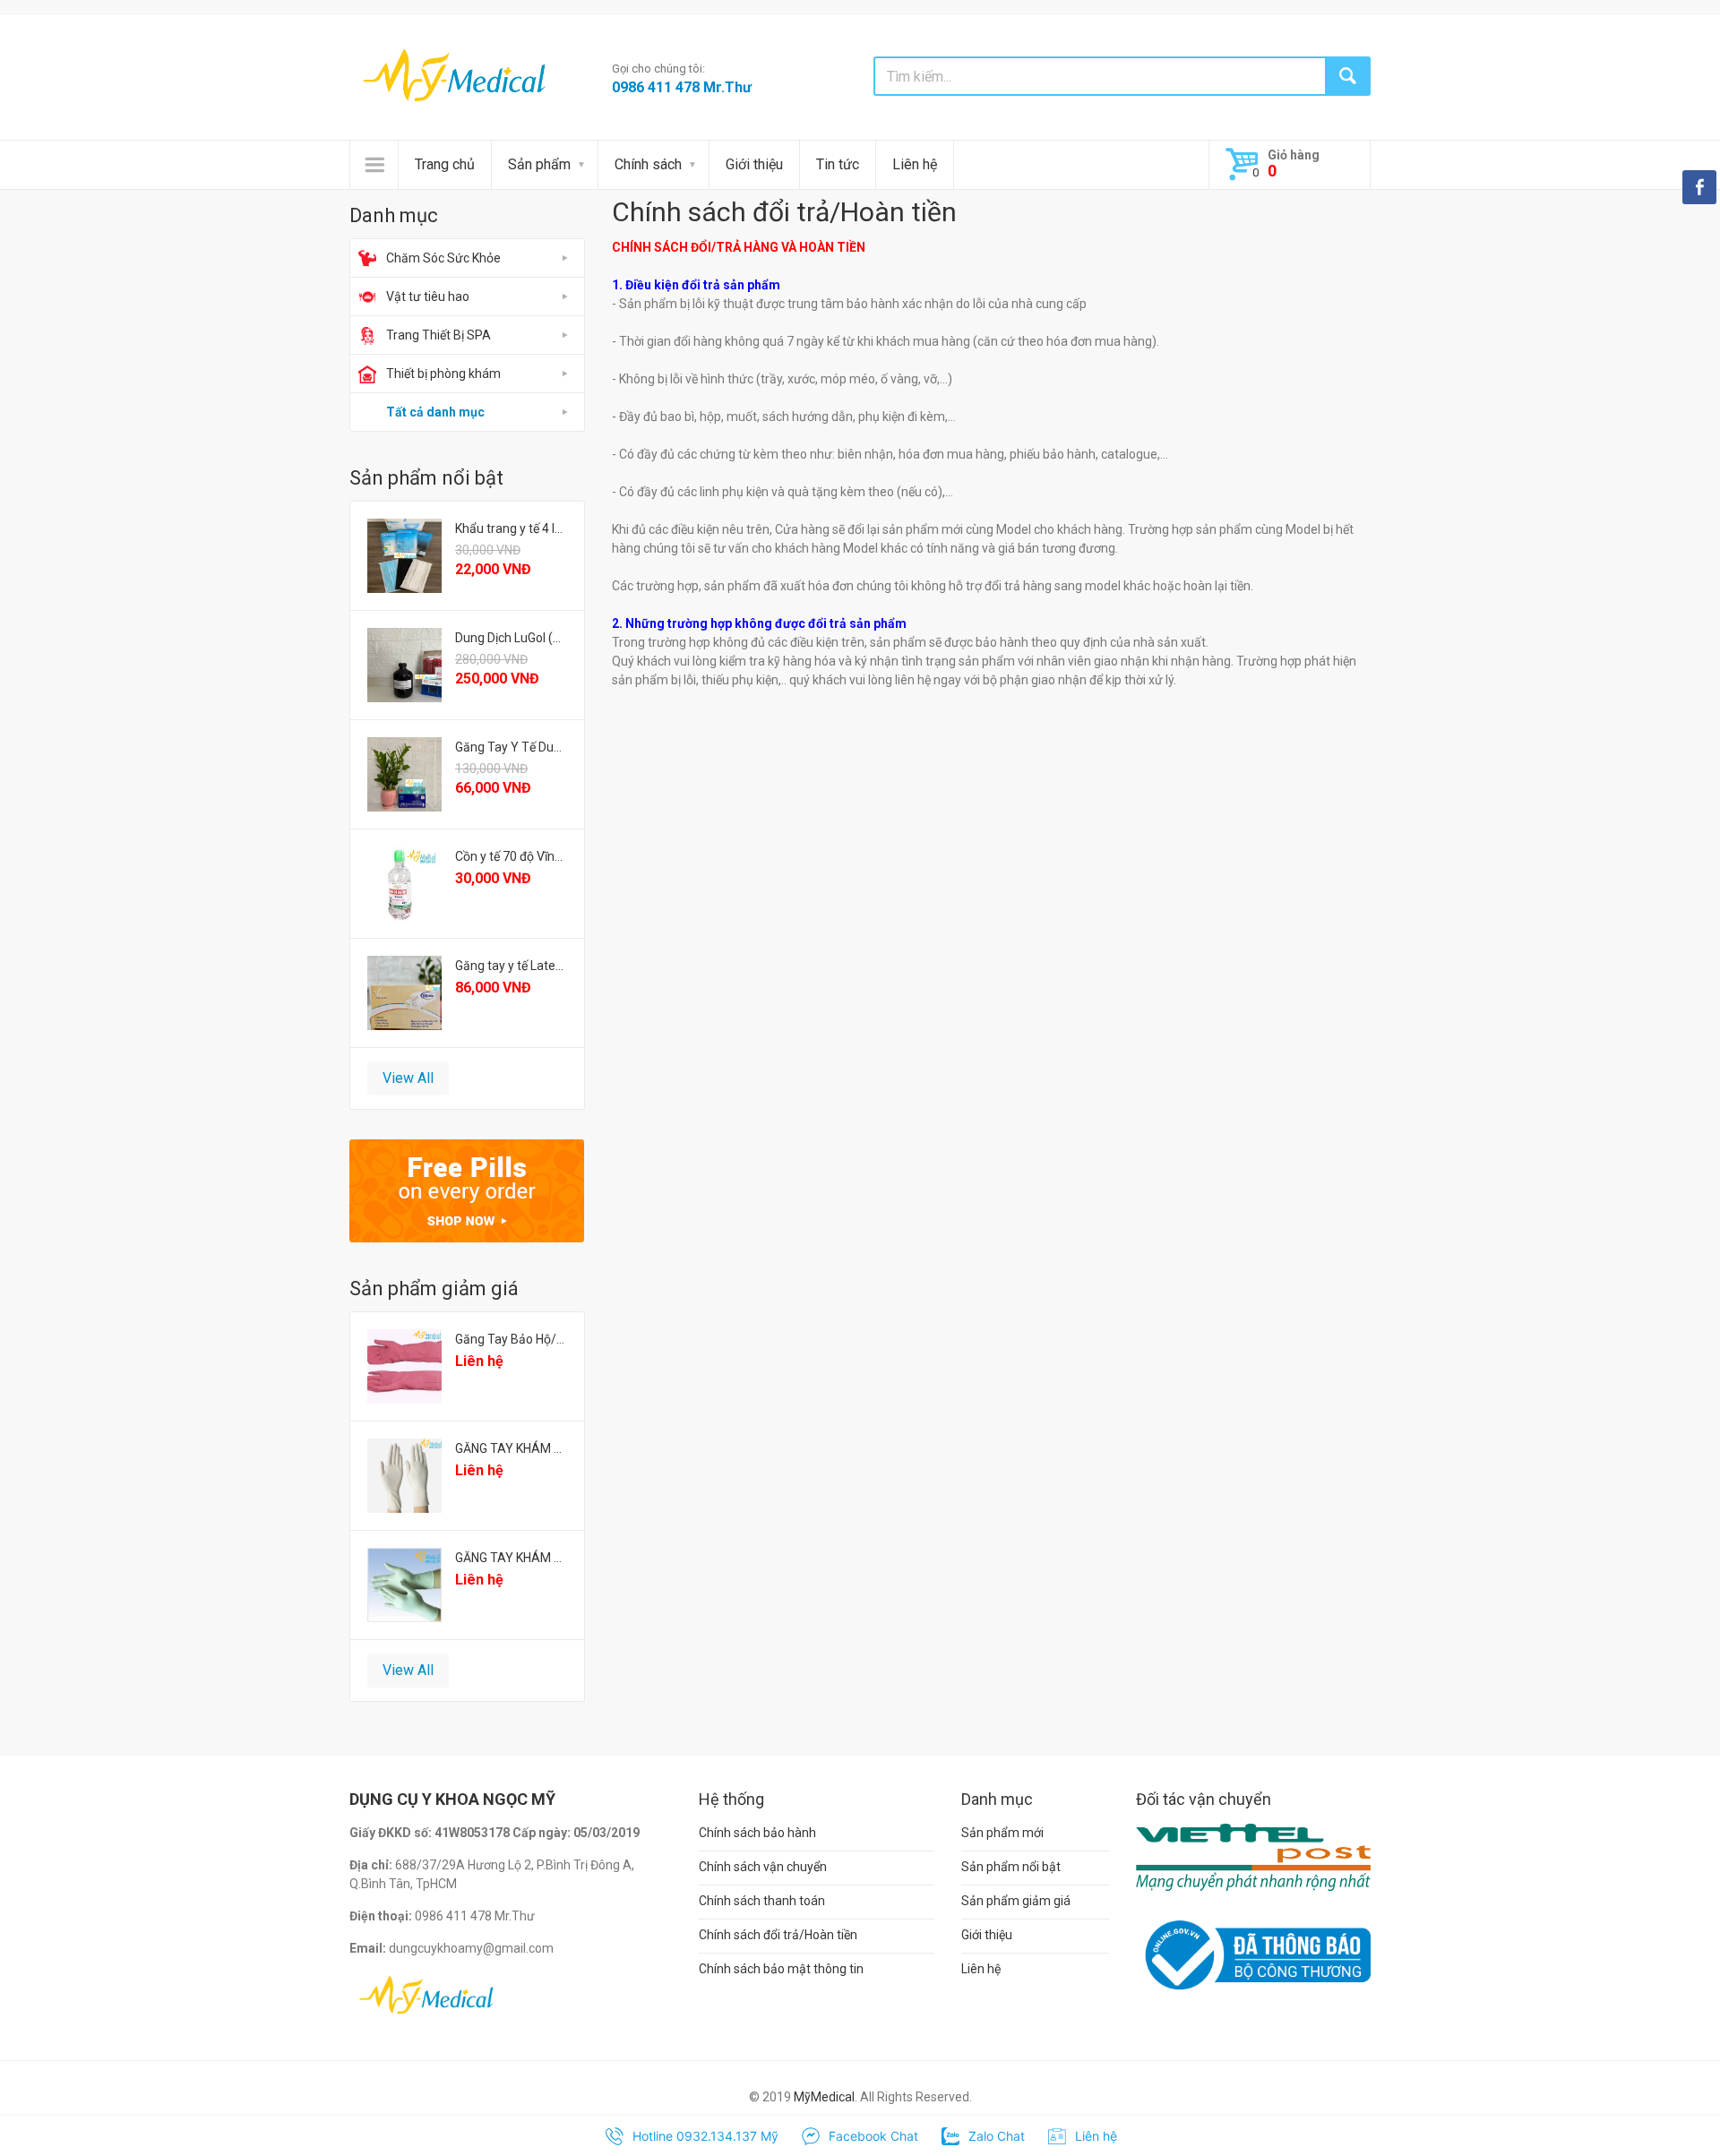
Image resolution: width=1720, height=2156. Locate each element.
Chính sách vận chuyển (763, 1867)
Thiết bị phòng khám (443, 374)
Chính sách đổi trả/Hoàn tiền (778, 1935)
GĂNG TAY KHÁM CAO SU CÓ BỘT (511, 1558)
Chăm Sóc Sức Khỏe (443, 258)
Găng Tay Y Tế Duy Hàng (511, 747)
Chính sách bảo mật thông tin (781, 1969)
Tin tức (838, 164)
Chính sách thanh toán (762, 1901)
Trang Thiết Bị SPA (439, 335)
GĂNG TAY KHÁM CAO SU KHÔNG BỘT (511, 1448)
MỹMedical (824, 2097)
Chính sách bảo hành (757, 1833)
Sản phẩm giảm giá (1016, 1901)
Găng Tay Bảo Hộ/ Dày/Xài (511, 1339)
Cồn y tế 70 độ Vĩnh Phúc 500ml (511, 856)
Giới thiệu (754, 164)
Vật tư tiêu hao (428, 296)
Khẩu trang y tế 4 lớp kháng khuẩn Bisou (511, 528)
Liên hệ (915, 164)
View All (408, 1078)
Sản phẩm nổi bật (1011, 1867)
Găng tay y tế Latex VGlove (511, 966)
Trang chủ (445, 164)
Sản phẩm (539, 164)
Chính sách (648, 164)
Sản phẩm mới (1002, 1833)
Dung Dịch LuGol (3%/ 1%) (511, 638)
